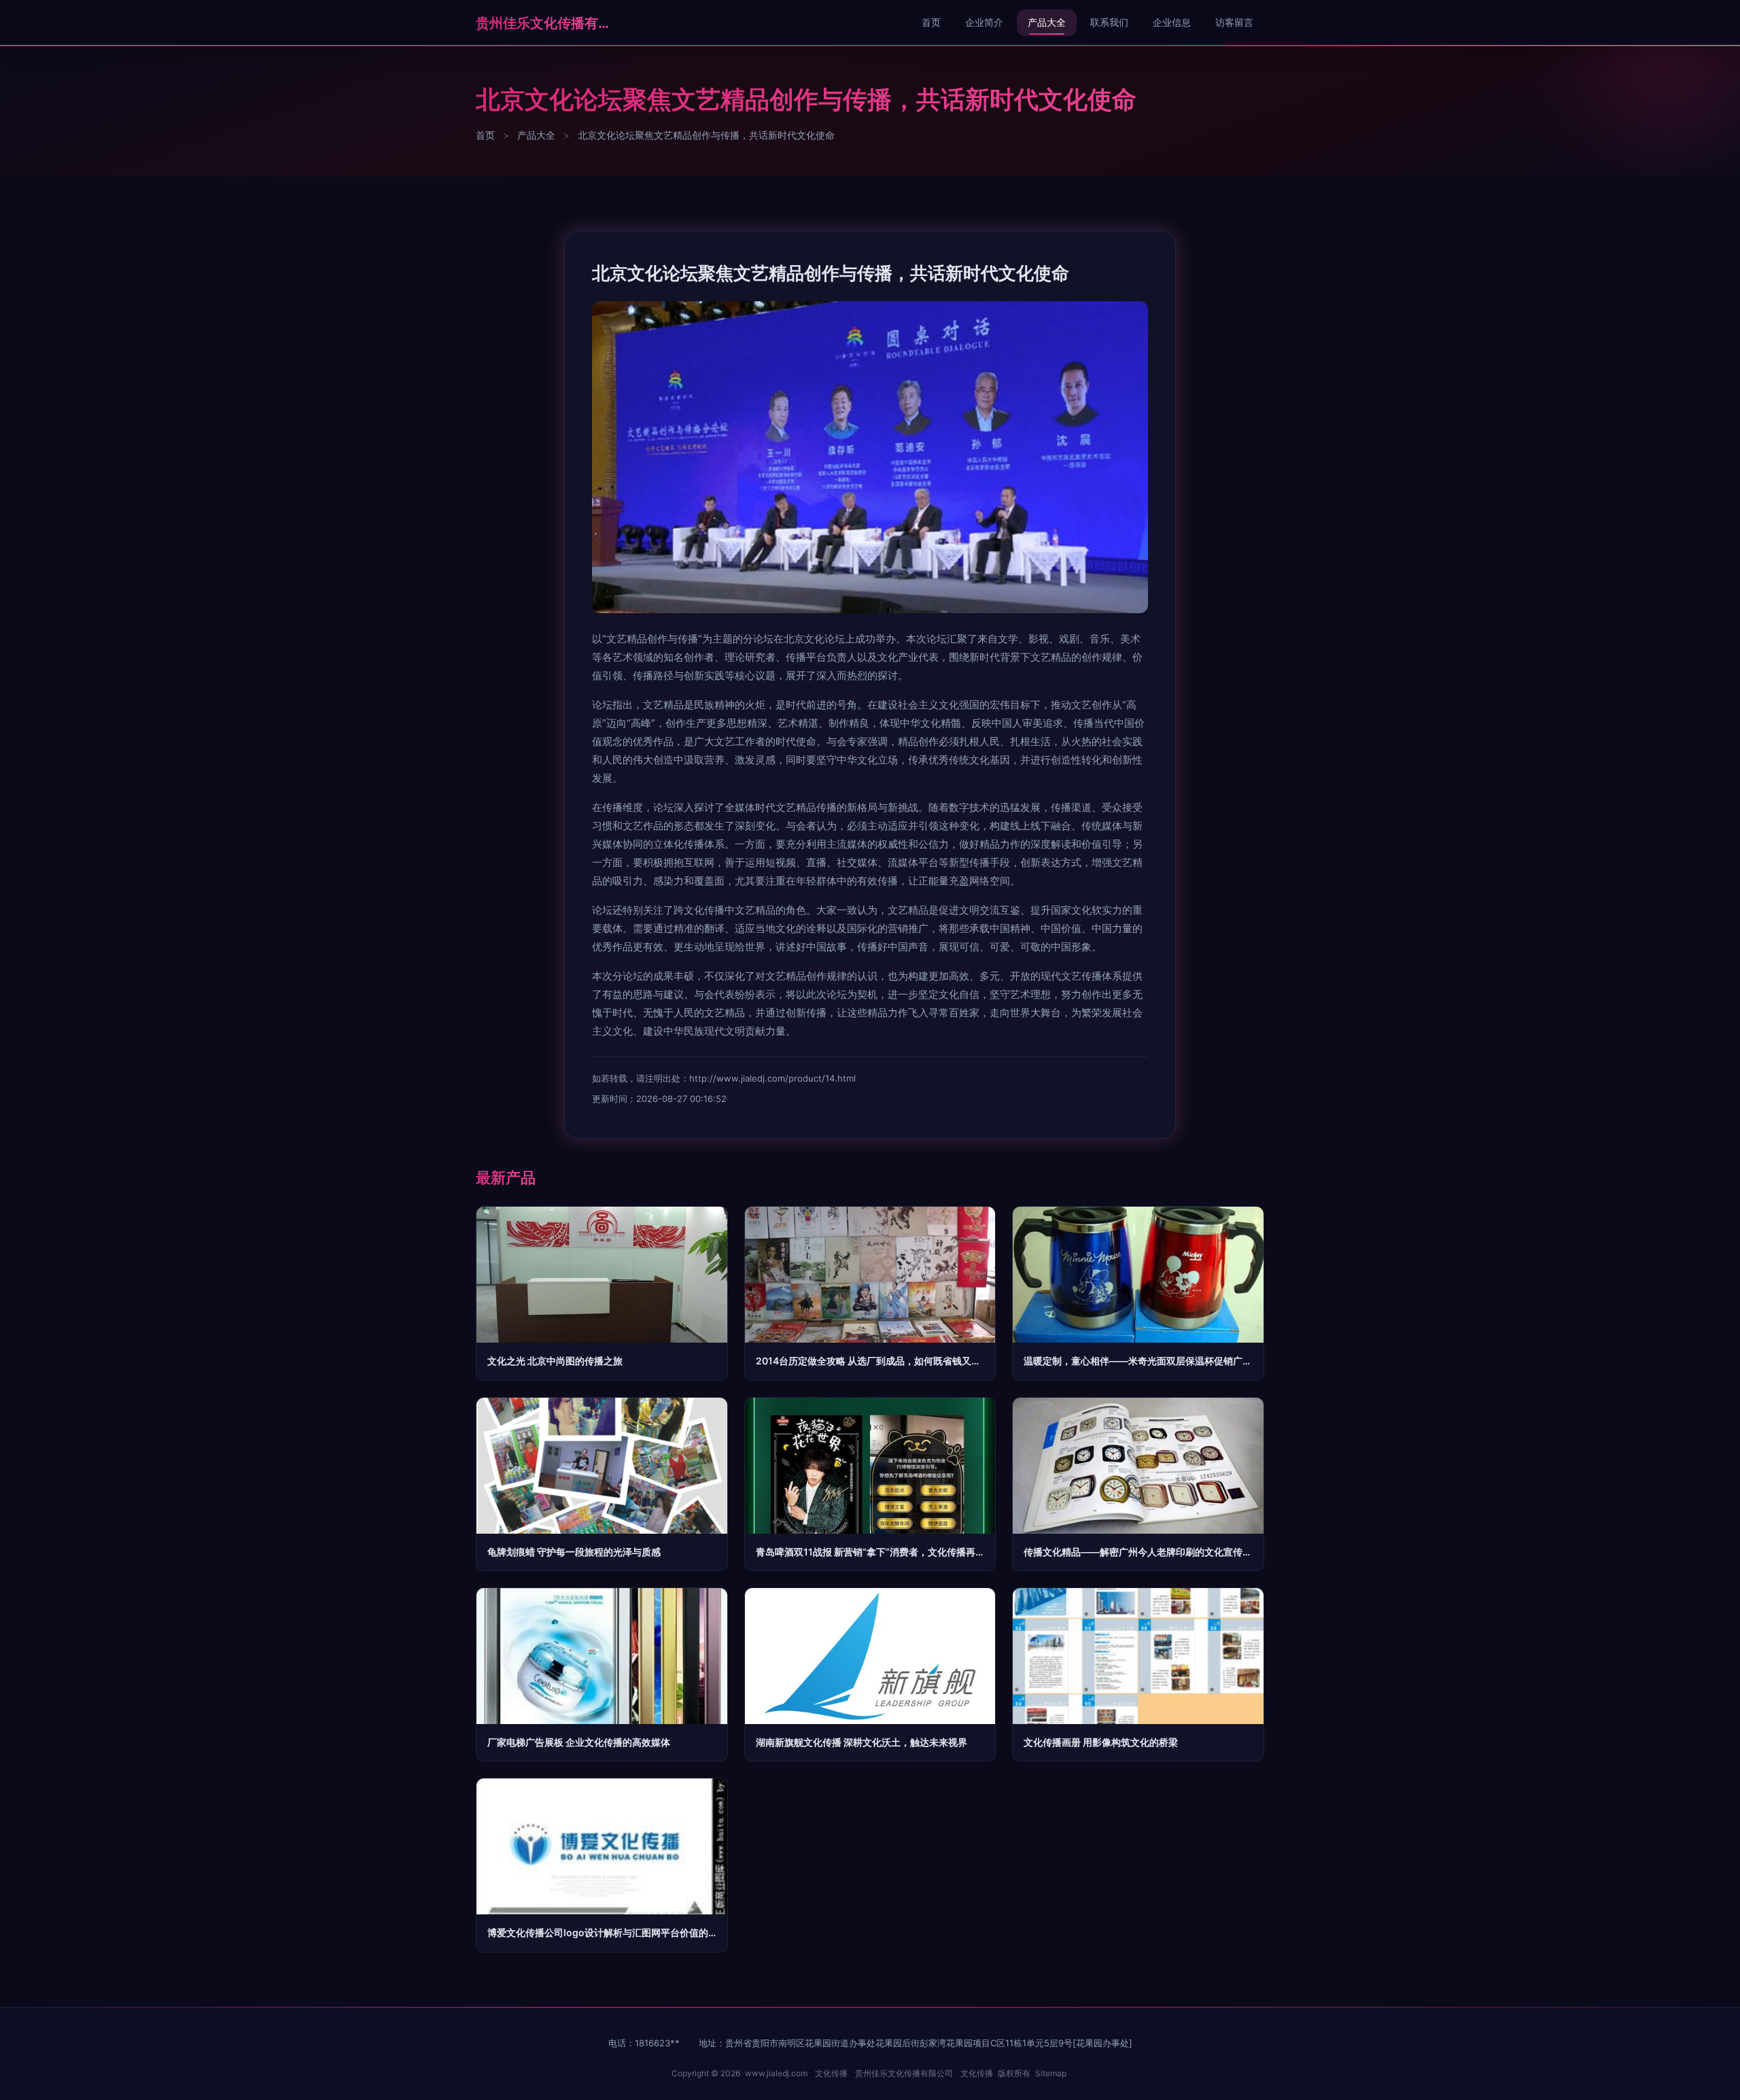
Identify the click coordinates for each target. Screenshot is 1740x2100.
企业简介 (984, 22)
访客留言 (1234, 22)
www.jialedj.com (776, 2073)
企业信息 (1172, 22)
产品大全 (1047, 22)
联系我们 (1109, 22)
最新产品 (506, 1177)
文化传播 (831, 2073)
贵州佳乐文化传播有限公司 (544, 23)
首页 (931, 22)
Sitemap (1051, 2073)
